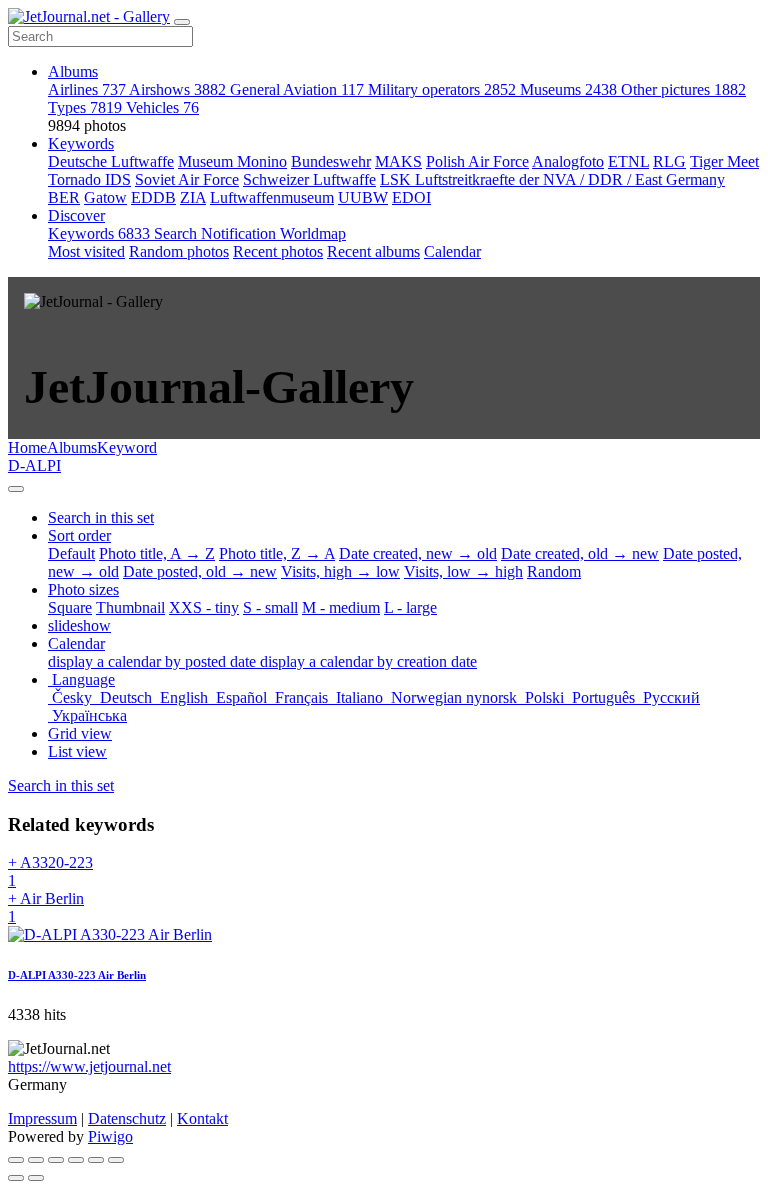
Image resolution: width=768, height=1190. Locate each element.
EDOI (411, 197)
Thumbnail (130, 607)
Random (554, 571)
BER (64, 197)
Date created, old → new (580, 553)
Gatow (105, 197)
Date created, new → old (418, 553)
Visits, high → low (340, 571)
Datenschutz (127, 1118)
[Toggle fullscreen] (56, 1160)
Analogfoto (568, 161)
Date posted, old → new (200, 571)
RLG (669, 161)
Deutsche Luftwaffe (111, 161)
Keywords (81, 143)
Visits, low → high (463, 571)
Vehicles (162, 107)
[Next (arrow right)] (36, 1178)
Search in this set (61, 785)
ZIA (193, 197)
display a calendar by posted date (154, 661)
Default (71, 553)
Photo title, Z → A (277, 553)
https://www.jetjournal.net (89, 1066)
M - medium (341, 607)
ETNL (628, 161)
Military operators (442, 89)
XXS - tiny (204, 607)
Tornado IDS (89, 179)
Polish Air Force (477, 161)
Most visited (86, 251)
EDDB (153, 197)
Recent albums (373, 251)
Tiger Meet (724, 161)
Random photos (179, 251)
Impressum (42, 1118)
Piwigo (110, 1136)
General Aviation (297, 89)
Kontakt (202, 1118)
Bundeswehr (331, 161)
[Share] (36, 1160)
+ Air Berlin (46, 907)
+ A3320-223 (50, 871)
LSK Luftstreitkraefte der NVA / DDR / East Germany (552, 179)
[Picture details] (96, 1160)
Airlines (87, 89)
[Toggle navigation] (182, 22)
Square (70, 607)
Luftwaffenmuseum (272, 197)
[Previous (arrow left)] (16, 1178)
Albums (73, 71)
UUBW (363, 197)
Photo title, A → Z (157, 553)
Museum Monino (232, 161)
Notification (240, 233)
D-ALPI (34, 465)
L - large (410, 607)
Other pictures (683, 89)
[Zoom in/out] (76, 1160)
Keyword (127, 447)
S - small (270, 607)
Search (177, 233)
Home (27, 447)
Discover (76, 215)
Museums (568, 89)
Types (85, 107)
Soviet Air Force (187, 179)
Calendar (452, 251)
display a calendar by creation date (368, 661)
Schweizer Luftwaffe (309, 179)
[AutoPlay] (116, 1160)
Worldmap (313, 233)
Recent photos (278, 251)
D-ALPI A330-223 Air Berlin (77, 975)
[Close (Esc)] (16, 1160)
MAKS (398, 161)
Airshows (177, 89)
